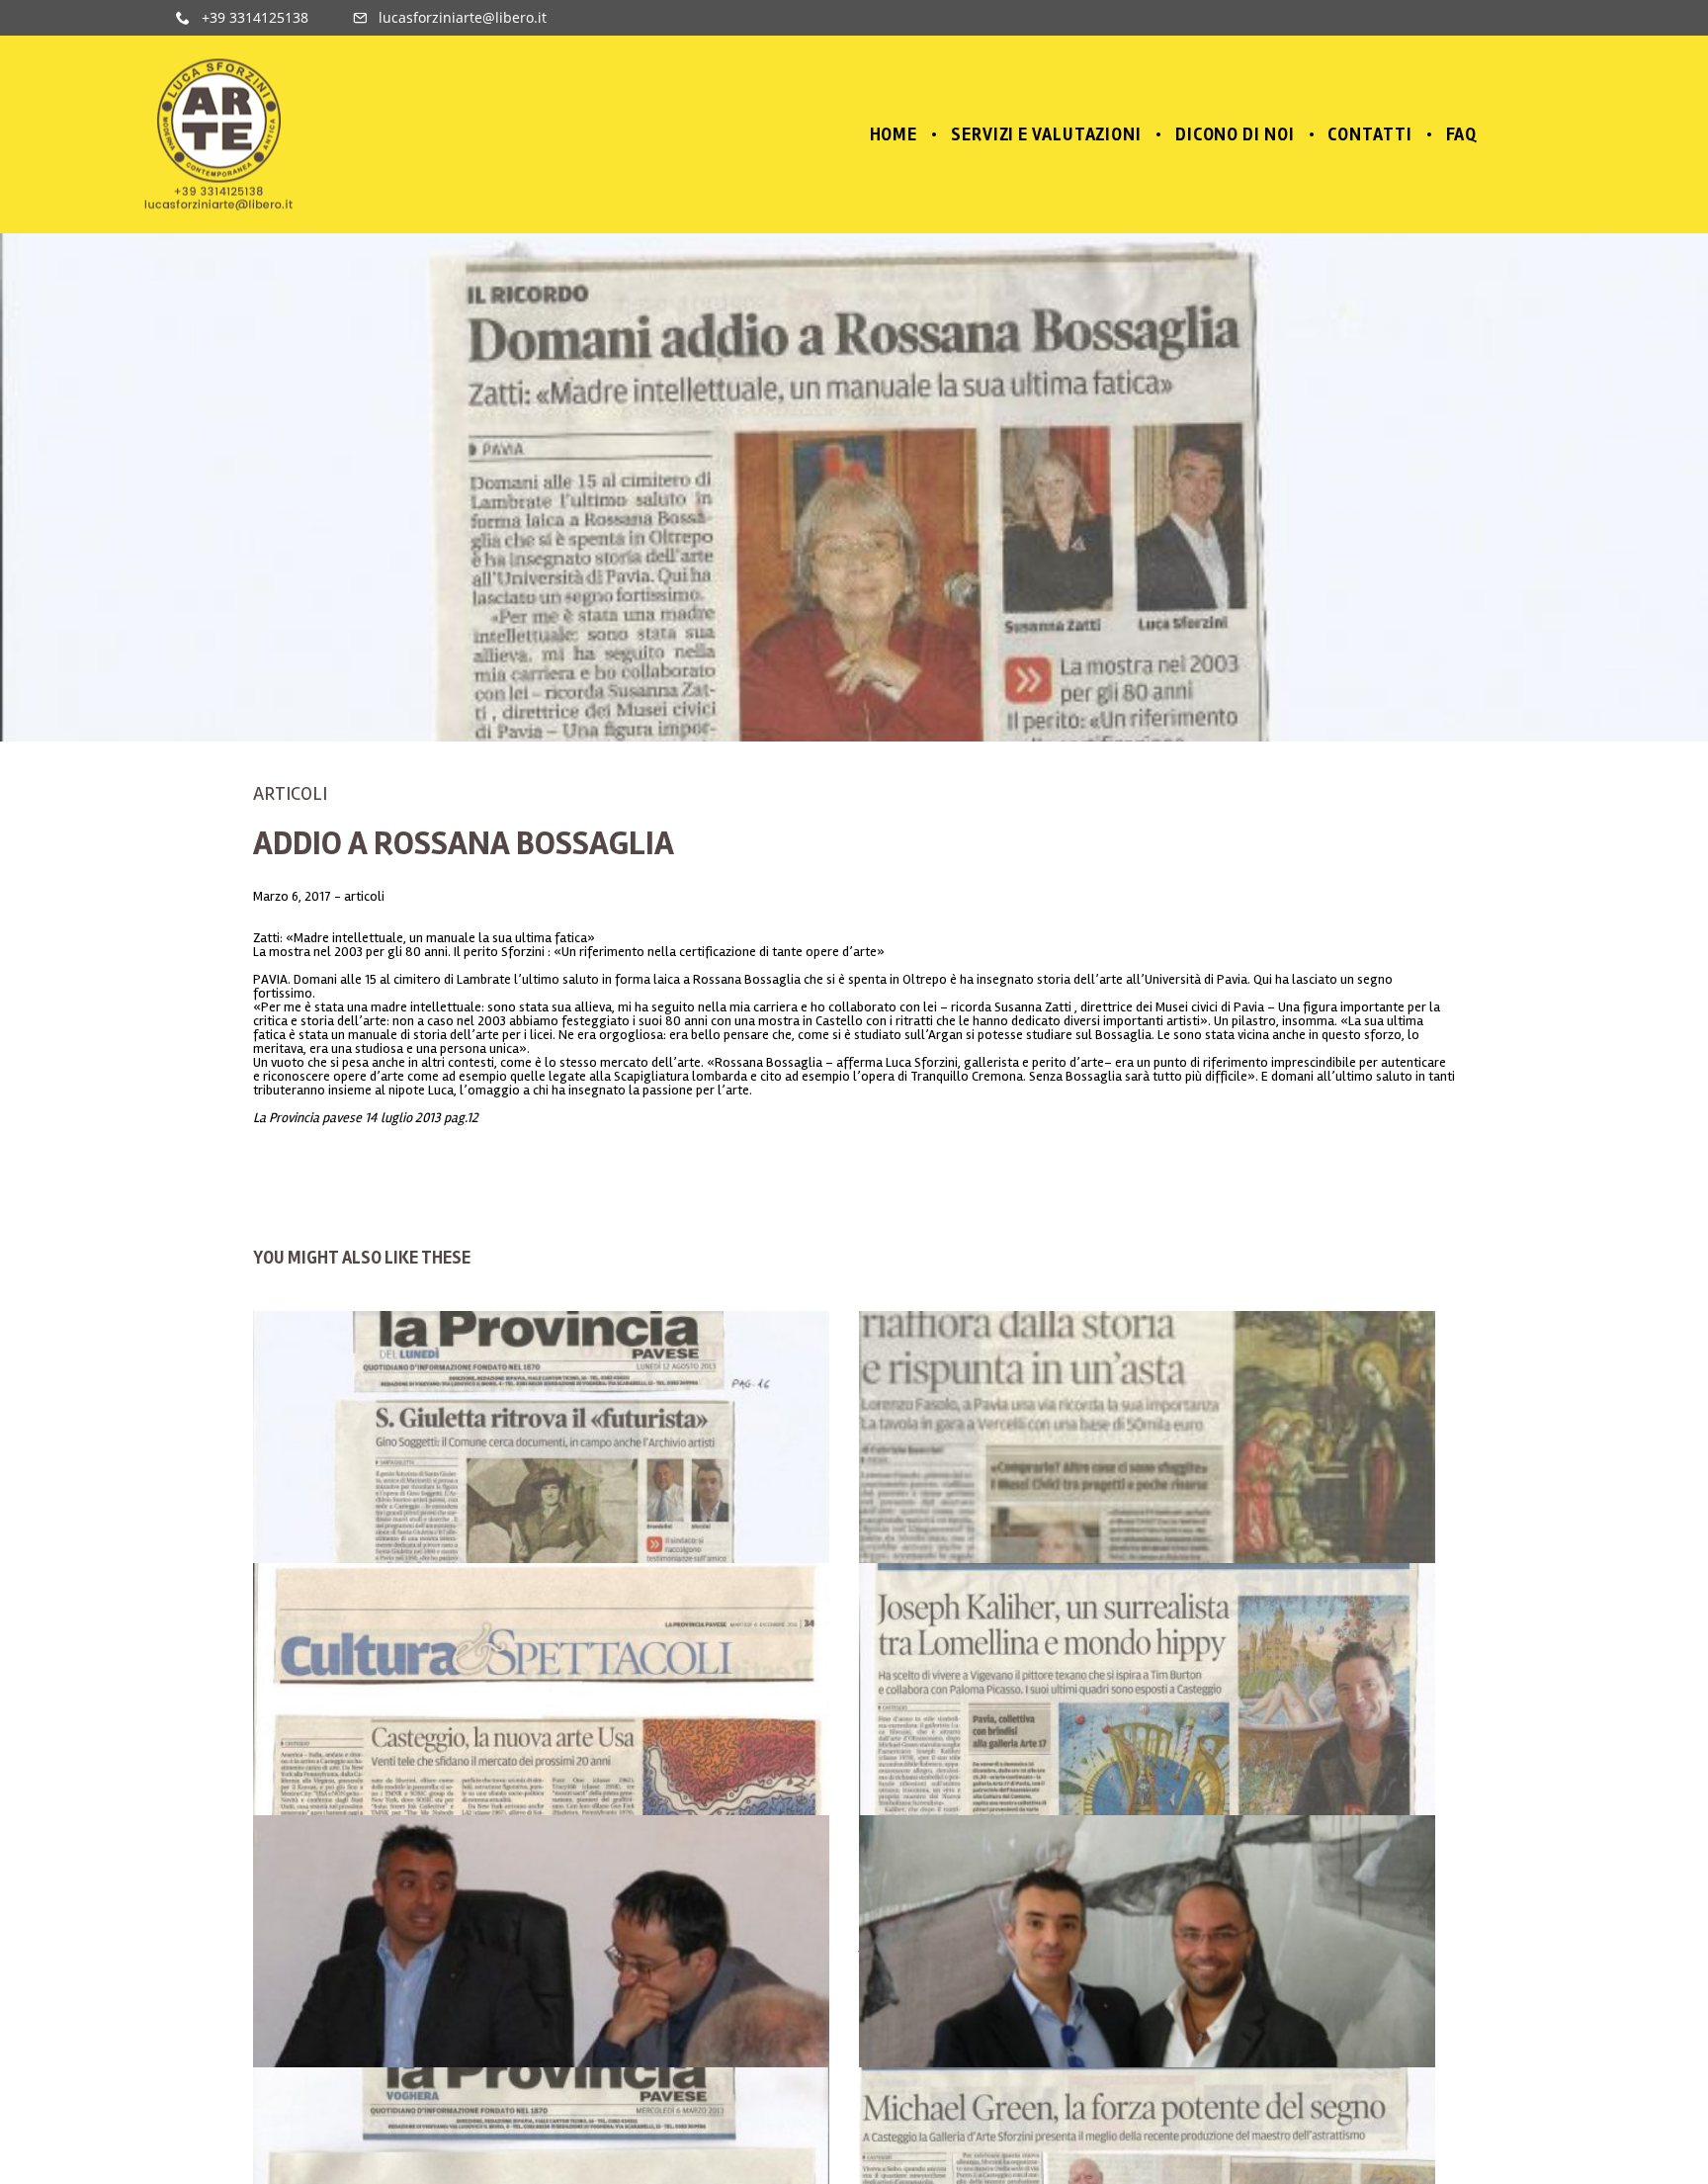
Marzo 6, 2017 (294, 896)
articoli (290, 793)
